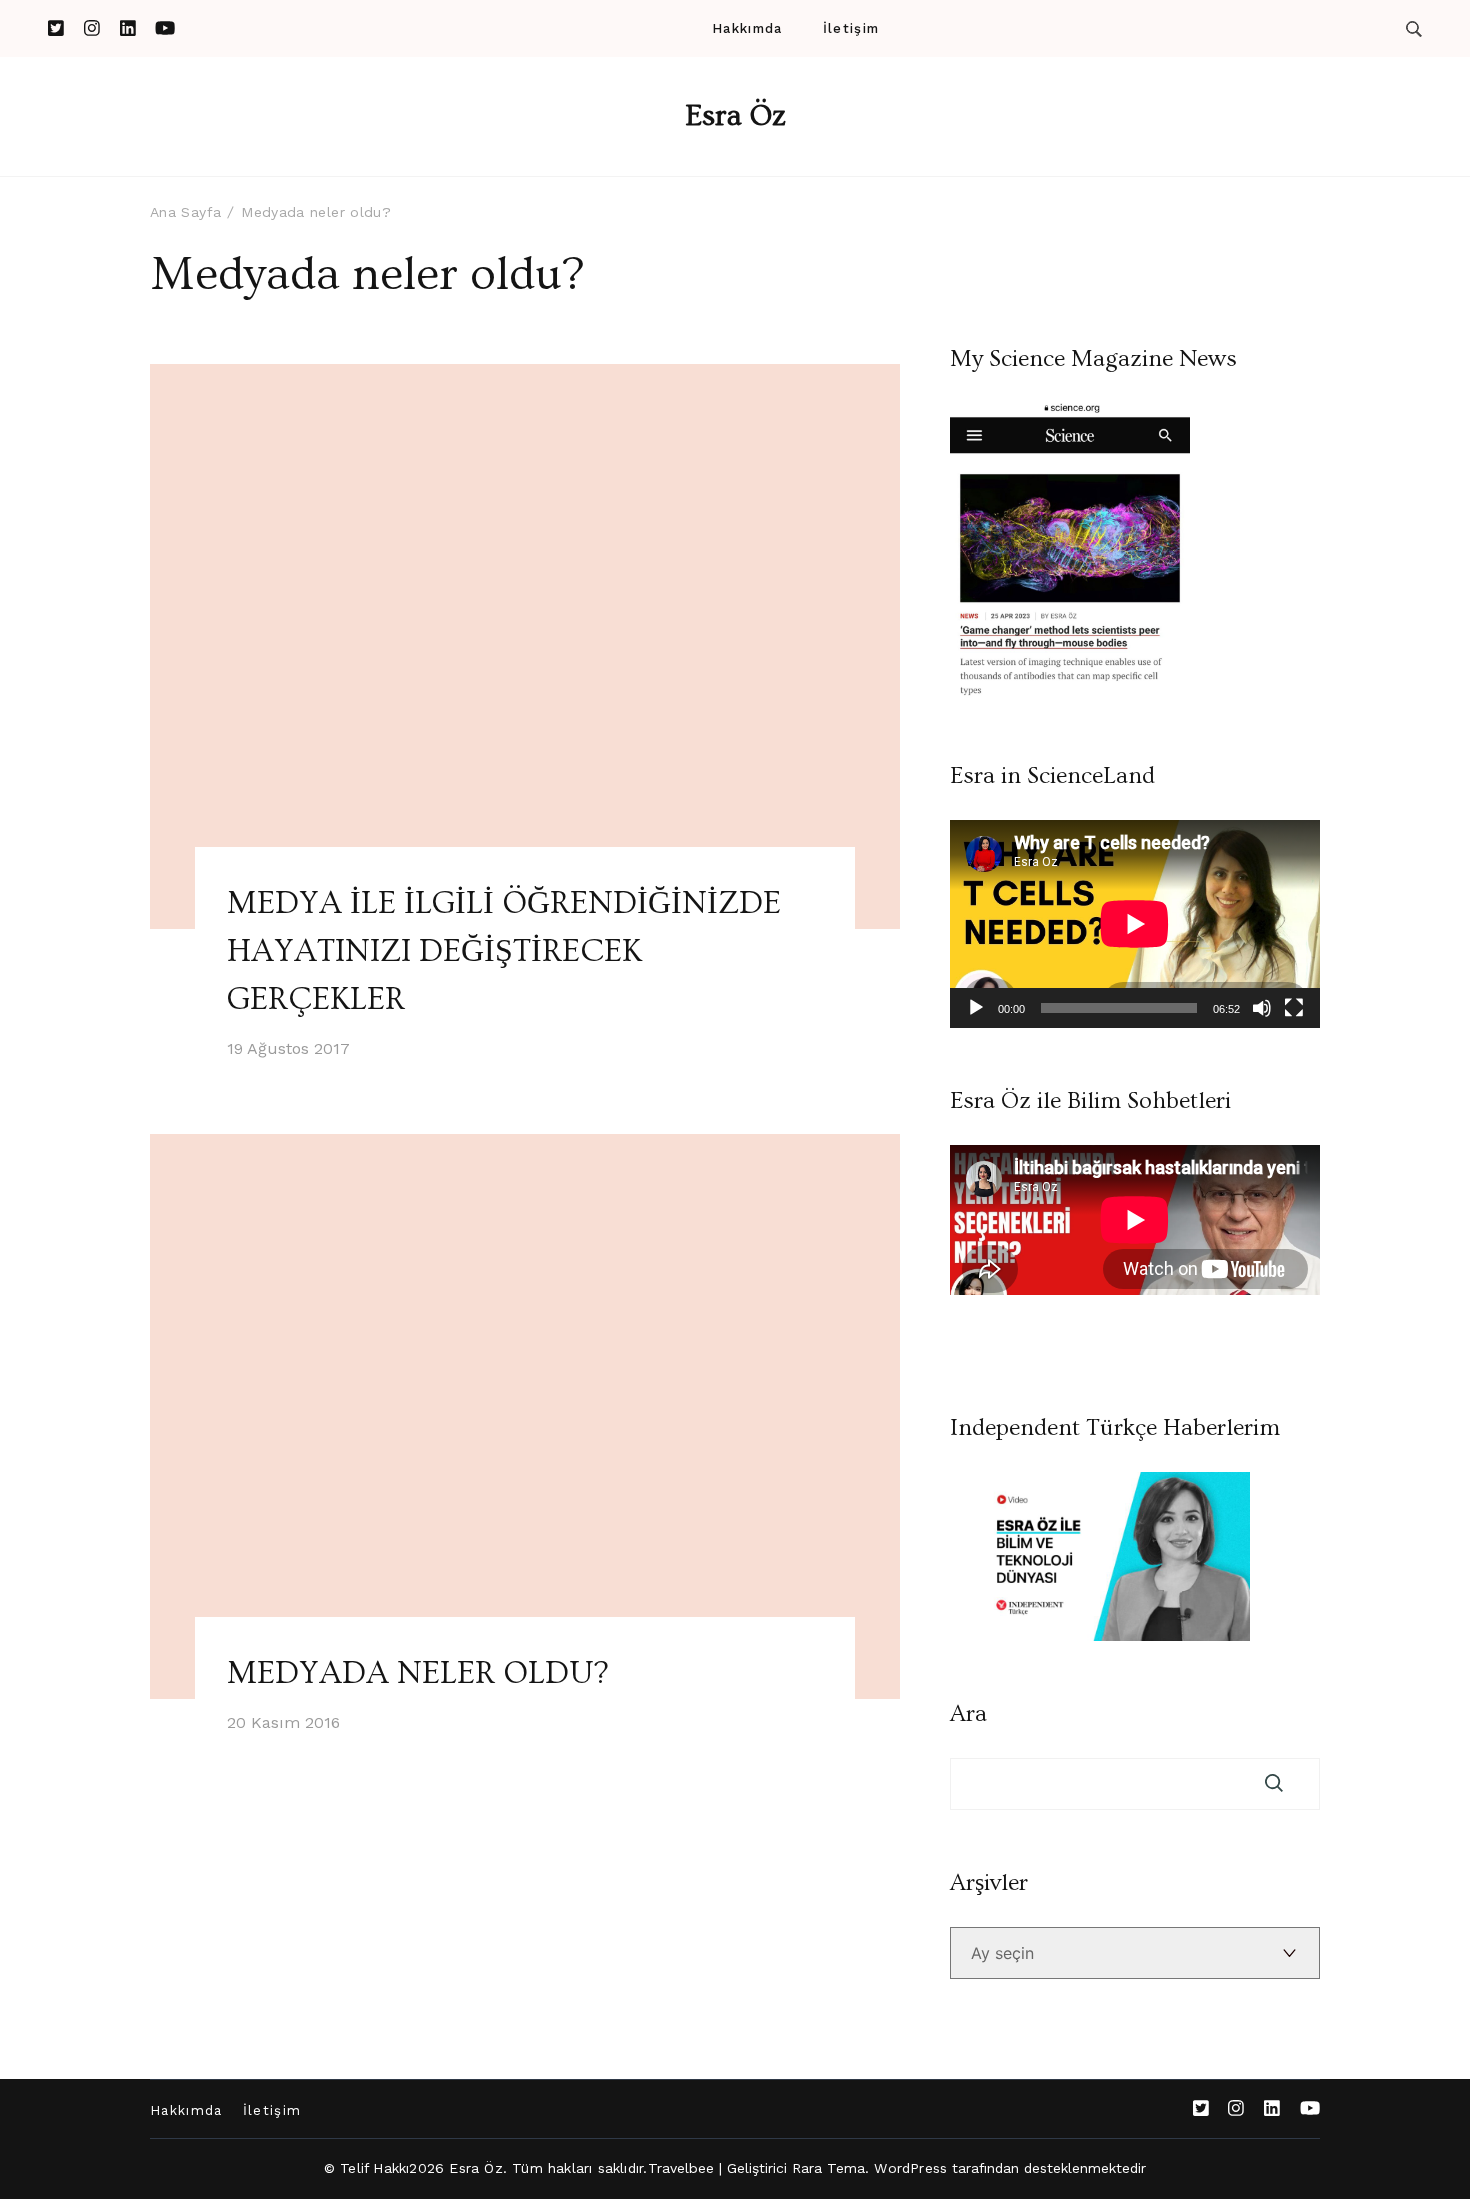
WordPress (910, 2168)
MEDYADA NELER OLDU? (417, 1673)
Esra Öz (735, 116)
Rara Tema (829, 2168)
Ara (968, 1714)
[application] (1135, 924)
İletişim (851, 28)
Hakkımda (747, 28)
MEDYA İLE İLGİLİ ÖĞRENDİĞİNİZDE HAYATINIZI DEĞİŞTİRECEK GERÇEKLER (504, 951)
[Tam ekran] (1294, 1008)
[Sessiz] (1262, 1008)
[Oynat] (976, 1008)
